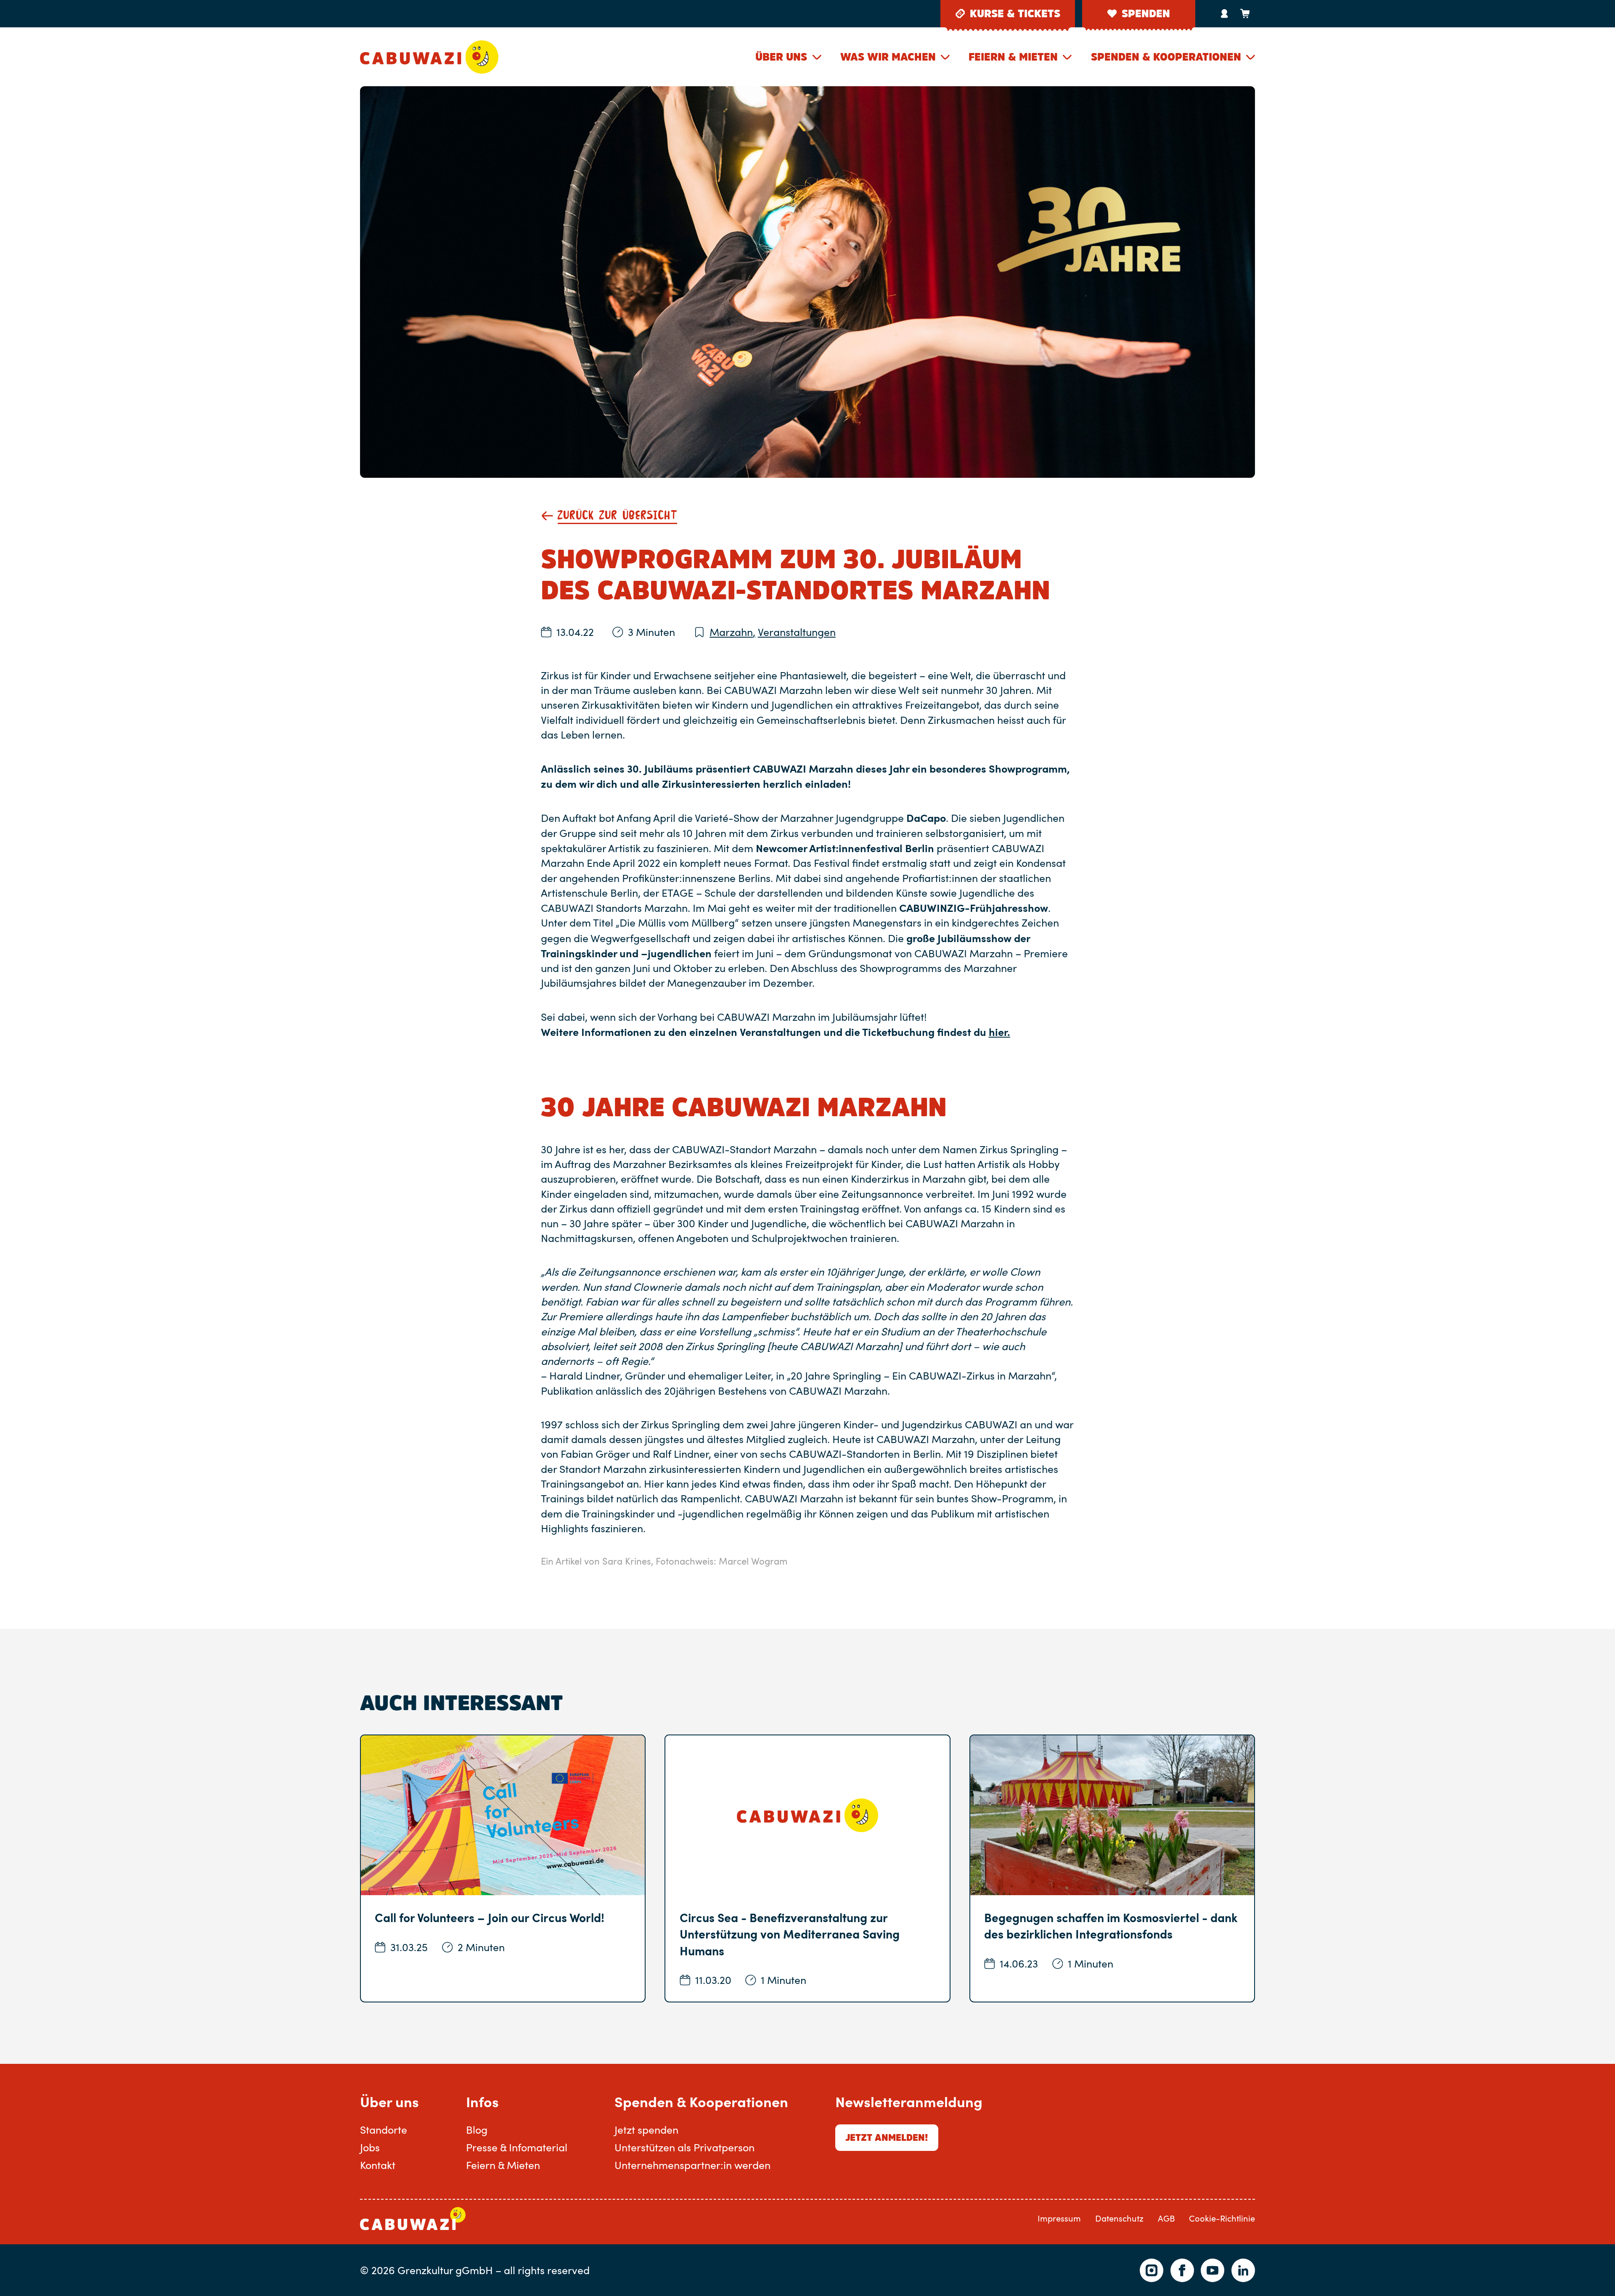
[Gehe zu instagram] (1152, 2270)
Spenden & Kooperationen (1166, 57)
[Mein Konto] (1224, 13)
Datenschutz (1119, 2218)
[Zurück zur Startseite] (429, 57)
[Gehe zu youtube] (1213, 2270)
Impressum (1059, 2218)
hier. (999, 1031)
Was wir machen (888, 57)
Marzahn (732, 632)
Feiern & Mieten (1013, 57)
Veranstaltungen (797, 632)
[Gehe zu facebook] (1182, 2270)
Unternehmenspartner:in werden (692, 2165)
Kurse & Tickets (1015, 13)
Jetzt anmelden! (887, 2137)
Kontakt (378, 2165)
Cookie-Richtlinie (1222, 2218)
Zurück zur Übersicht (617, 516)
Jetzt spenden (646, 2129)
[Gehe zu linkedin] (1243, 2270)
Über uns (781, 57)
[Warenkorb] (1245, 13)
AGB (1166, 2218)
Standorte (384, 2129)
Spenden (1146, 13)
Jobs (370, 2147)
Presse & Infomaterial (517, 2147)
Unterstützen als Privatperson (684, 2147)
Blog (477, 2129)
